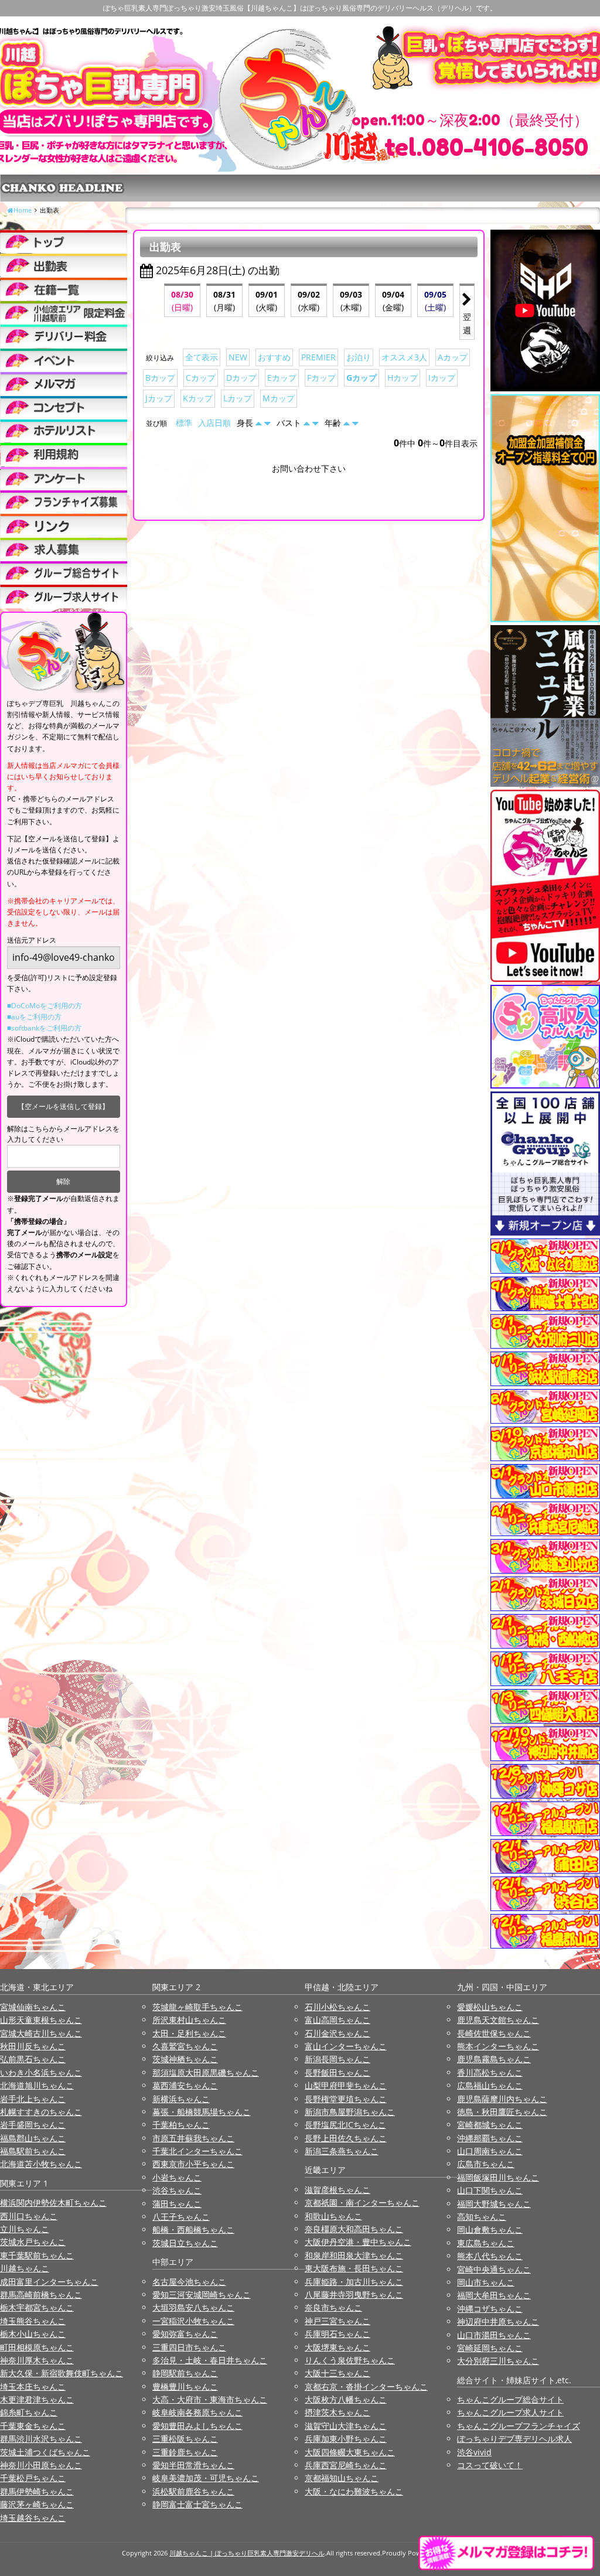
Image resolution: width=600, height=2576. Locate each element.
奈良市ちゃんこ (333, 2307)
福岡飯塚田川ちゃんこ (498, 2177)
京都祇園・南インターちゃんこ (362, 2203)
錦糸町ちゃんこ (29, 2412)
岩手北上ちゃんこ (33, 2099)
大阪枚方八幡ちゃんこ (346, 2399)
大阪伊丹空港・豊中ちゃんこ (358, 2242)
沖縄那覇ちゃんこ (490, 2138)
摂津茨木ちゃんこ (337, 2412)
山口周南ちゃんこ (490, 2151)
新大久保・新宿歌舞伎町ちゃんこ (62, 2373)
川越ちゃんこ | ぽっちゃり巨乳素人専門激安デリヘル (247, 2553)
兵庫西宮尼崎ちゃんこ (346, 2465)
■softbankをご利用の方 (44, 1028)
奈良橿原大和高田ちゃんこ (354, 2229)
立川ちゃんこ (25, 2229)
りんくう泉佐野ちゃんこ (350, 2360)
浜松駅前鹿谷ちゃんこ (193, 2491)
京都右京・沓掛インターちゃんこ (366, 2386)
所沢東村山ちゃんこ (189, 2020)
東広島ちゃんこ (486, 2243)
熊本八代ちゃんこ (490, 2256)
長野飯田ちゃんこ (337, 2072)
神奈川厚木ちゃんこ (37, 2360)
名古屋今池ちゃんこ (189, 2282)
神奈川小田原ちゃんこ (41, 2465)
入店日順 (214, 423)
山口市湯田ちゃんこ (494, 2335)
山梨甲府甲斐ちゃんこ (346, 2085)
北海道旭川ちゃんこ (37, 2085)
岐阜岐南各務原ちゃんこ (197, 2412)
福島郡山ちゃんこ (33, 2138)
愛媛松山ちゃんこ (490, 2007)
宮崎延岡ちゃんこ (490, 2348)
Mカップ (279, 398)
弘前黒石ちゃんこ (33, 2059)
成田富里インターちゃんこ (49, 2282)
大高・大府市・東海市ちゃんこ (210, 2399)
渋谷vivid (474, 2452)
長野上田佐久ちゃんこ (346, 2138)
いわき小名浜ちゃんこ (41, 2072)
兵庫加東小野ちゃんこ (346, 2439)
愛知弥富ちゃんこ (185, 2334)
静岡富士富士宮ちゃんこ (197, 2504)
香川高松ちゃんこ (490, 2072)
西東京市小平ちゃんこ (193, 2164)
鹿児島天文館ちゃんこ (498, 2020)
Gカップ (362, 378)
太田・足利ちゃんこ (189, 2033)
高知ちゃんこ (482, 2217)
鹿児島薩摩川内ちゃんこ (502, 2099)
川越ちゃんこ (25, 2268)
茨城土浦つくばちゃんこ (45, 2452)
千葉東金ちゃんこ (33, 2426)
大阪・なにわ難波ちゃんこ (354, 2491)
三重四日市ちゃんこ (189, 2347)
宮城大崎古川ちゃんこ (41, 2033)
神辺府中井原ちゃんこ (498, 2321)
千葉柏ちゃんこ (181, 2125)
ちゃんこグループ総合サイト (510, 2399)
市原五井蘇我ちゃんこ (193, 2138)
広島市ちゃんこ (486, 2164)
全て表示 (202, 357)
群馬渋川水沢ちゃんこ (41, 2439)
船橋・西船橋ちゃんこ (193, 2229)
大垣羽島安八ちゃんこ (193, 2307)
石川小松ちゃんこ (337, 2007)
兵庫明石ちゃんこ (337, 2334)
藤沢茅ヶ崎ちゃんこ (37, 2504)
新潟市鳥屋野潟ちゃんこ (350, 2112)
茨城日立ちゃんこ (185, 2243)
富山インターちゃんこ (346, 2046)
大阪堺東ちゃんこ (337, 2347)
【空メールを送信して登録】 (63, 1106)
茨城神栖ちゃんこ (185, 2059)
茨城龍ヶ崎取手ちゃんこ (197, 2007)
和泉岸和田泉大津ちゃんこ (354, 2255)
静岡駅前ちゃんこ (185, 2373)
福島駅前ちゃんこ (33, 2151)
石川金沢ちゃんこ (337, 2033)
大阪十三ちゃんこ (337, 2373)
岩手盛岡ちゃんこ (33, 2125)
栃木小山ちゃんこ (33, 2334)
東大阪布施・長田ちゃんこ (354, 2268)
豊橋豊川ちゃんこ (185, 2386)
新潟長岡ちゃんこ (337, 2059)
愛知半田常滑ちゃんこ (193, 2465)
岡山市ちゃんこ (486, 2282)
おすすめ (274, 357)
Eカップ (282, 378)
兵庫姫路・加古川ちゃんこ (354, 2282)
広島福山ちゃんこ (490, 2085)
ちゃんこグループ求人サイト (510, 2412)
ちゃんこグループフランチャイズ (519, 2426)
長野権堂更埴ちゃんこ (346, 2099)
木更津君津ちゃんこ (37, 2399)
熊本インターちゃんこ (498, 2046)
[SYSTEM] (64, 313)
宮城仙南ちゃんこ (33, 2007)
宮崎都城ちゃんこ (490, 2125)
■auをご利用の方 (34, 1017)
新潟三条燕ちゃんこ (342, 2151)
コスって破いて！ (490, 2465)
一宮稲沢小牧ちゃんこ (193, 2321)
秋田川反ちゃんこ (33, 2046)
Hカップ (403, 378)
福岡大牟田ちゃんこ (494, 2295)
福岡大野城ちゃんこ (494, 2204)
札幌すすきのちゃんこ (41, 2112)
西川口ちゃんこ (29, 2216)
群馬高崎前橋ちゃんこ (41, 2294)
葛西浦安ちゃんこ (185, 2085)
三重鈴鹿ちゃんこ (185, 2452)
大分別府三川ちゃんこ (498, 2361)
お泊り (359, 357)
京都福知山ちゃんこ (342, 2478)
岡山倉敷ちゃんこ (490, 2229)
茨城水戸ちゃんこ (33, 2242)
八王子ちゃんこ (181, 2217)
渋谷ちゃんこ (177, 2190)
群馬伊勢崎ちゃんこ (37, 2491)
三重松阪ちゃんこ (185, 2439)
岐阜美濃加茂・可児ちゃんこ (206, 2478)
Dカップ (241, 378)
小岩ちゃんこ (177, 2177)
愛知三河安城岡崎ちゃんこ (202, 2294)
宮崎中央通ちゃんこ (494, 2269)
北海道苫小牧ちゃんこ (41, 2164)
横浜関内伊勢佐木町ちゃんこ (53, 2203)
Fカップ (321, 378)
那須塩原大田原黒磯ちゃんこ (206, 2072)
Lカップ (238, 398)
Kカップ (198, 398)
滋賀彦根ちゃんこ (337, 2190)
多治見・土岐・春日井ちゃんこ (210, 2360)
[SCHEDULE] (64, 265)
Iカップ (442, 378)
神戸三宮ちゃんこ (337, 2321)
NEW (238, 357)
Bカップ (160, 378)
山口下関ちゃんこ (490, 2190)
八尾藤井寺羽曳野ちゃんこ (354, 2294)
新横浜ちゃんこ (181, 2099)
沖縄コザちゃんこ (490, 2309)
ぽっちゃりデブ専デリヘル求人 (514, 2439)
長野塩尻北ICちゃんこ (345, 2125)
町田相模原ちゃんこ (37, 2347)
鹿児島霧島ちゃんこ (494, 2059)
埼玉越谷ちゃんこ (33, 2518)
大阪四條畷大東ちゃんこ (350, 2452)
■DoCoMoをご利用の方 (45, 1006)
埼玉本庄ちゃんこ (33, 2386)
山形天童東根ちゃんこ (41, 2020)
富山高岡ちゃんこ (337, 2020)
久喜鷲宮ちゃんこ (185, 2046)
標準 (184, 423)
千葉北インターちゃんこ (197, 2151)
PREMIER (318, 357)
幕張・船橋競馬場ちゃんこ (202, 2112)
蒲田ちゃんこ (177, 2204)
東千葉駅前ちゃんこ (37, 2255)
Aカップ (453, 357)
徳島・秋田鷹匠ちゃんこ (502, 2112)
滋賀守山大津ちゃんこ (346, 2426)
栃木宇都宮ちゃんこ (37, 2307)
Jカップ (159, 398)
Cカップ (201, 378)
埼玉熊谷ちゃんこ (33, 2321)
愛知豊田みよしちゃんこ (197, 2426)
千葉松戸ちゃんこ (33, 2478)
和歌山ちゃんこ (333, 2216)
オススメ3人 (404, 357)
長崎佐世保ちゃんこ (494, 2033)
